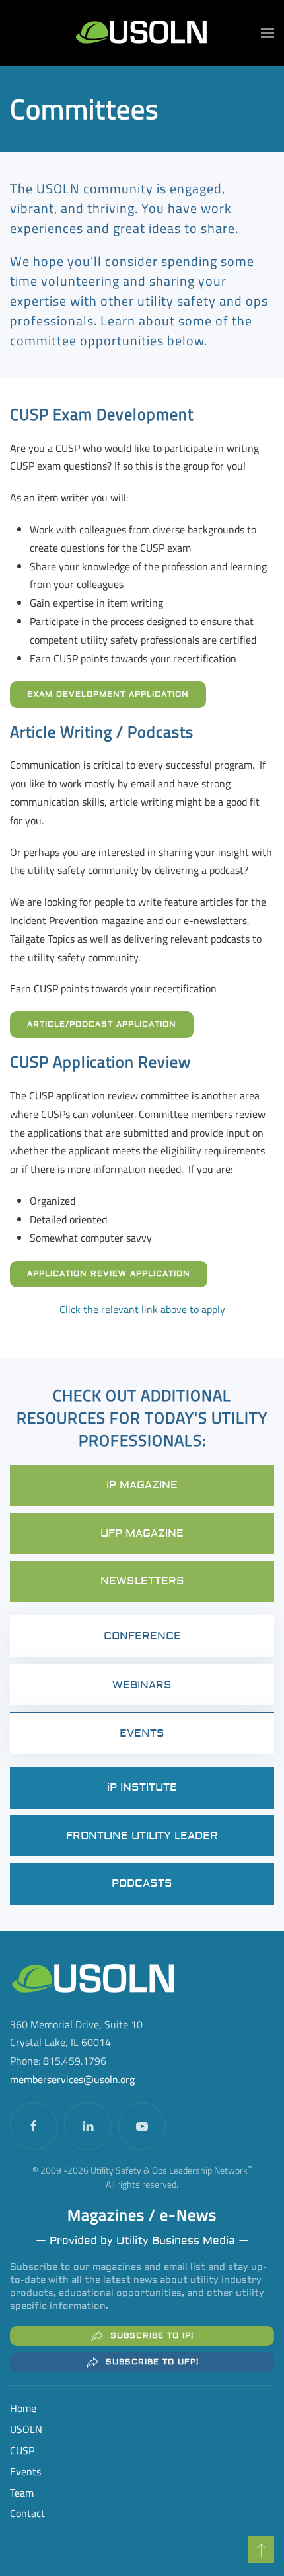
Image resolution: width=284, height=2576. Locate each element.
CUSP (22, 2450)
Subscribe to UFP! (152, 2362)
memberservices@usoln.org (72, 2079)
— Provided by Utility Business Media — (142, 2241)
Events (25, 2471)
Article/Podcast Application (102, 1024)
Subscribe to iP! (152, 2336)
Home (23, 2408)
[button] (267, 33)
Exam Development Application (108, 694)
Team (22, 2493)
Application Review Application (109, 1274)
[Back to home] (142, 33)
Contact (27, 2513)
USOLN (26, 2429)
